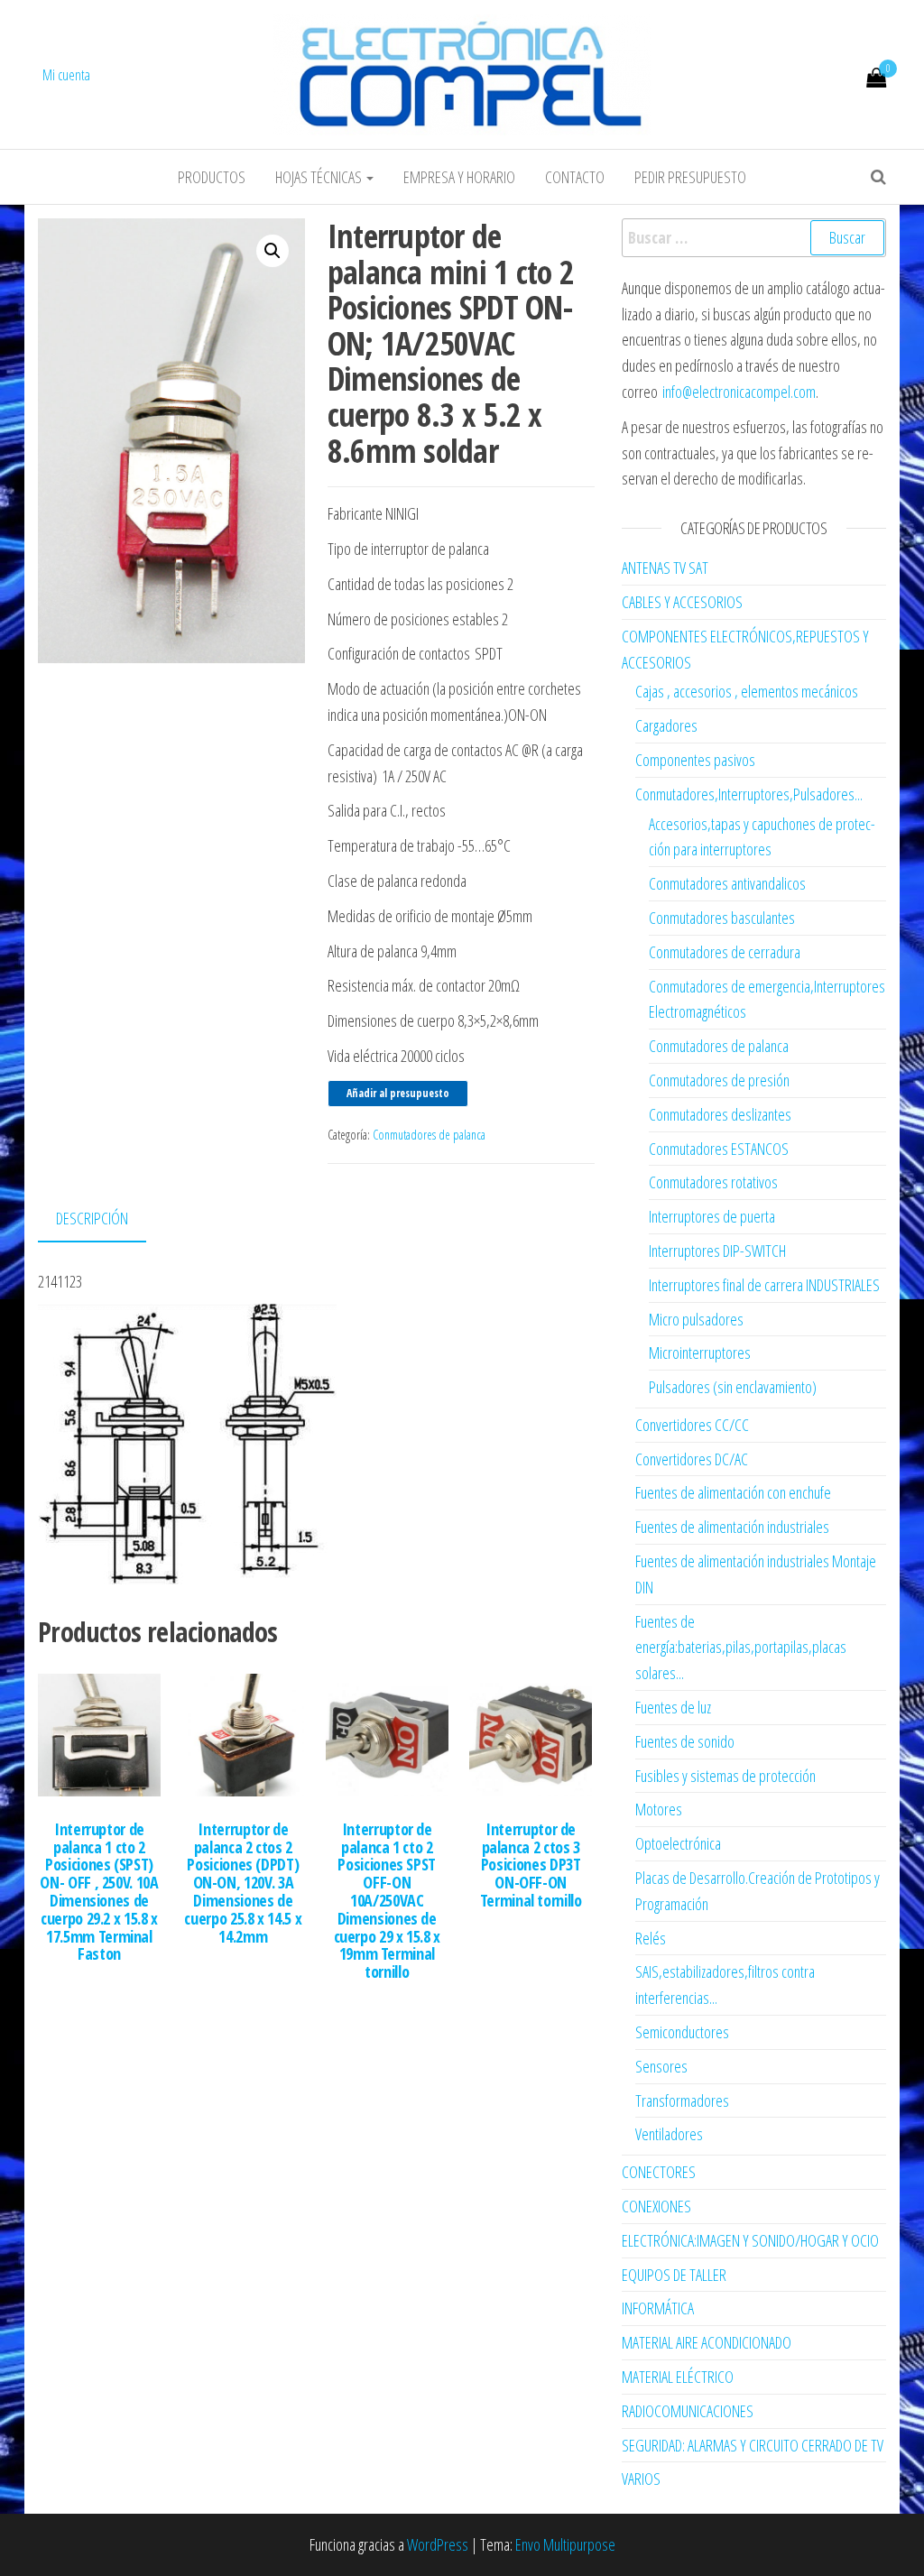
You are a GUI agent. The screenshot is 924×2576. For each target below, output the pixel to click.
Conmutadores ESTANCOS (719, 1149)
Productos (212, 177)
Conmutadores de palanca (429, 1135)
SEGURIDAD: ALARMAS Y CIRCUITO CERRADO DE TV (753, 2445)
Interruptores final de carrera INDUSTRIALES (764, 1285)
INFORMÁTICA (658, 2308)
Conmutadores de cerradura (725, 952)
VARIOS (641, 2479)
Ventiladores (669, 2134)
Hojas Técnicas (320, 177)
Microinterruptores (700, 1353)
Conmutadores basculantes (722, 918)
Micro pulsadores (696, 1319)
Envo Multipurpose (565, 2544)
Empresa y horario (459, 177)
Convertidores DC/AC (692, 1459)
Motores (659, 1809)
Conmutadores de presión (719, 1080)
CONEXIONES (656, 2206)
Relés (651, 1938)
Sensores (661, 2066)
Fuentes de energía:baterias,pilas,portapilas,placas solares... (741, 1648)
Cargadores (666, 725)
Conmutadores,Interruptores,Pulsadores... (749, 794)
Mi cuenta (66, 75)
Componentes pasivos (695, 760)
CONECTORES (659, 2172)
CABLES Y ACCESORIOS (682, 602)
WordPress (438, 2544)
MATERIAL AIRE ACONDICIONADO (707, 2342)
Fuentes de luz (673, 1707)
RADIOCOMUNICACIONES (688, 2411)
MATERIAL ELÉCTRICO (678, 2377)
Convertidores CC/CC (692, 1425)
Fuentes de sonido (685, 1741)
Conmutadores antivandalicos (727, 883)
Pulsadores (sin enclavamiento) (733, 1387)
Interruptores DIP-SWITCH (717, 1251)
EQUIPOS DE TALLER (674, 2275)
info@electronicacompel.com (739, 392)
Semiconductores (682, 2032)
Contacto (575, 177)
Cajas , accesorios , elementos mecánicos (747, 691)
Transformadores (682, 2101)
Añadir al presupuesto (398, 1093)
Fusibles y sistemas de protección (725, 1776)
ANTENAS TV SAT (665, 568)
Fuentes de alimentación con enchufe (733, 1492)
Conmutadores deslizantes (720, 1114)
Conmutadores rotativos (713, 1182)
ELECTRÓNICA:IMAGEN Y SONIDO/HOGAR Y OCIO (750, 2240)
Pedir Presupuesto (690, 177)
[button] (273, 251)
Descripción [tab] (92, 1218)
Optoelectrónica (678, 1843)
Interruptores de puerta (712, 1216)
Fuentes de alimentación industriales (732, 1527)
